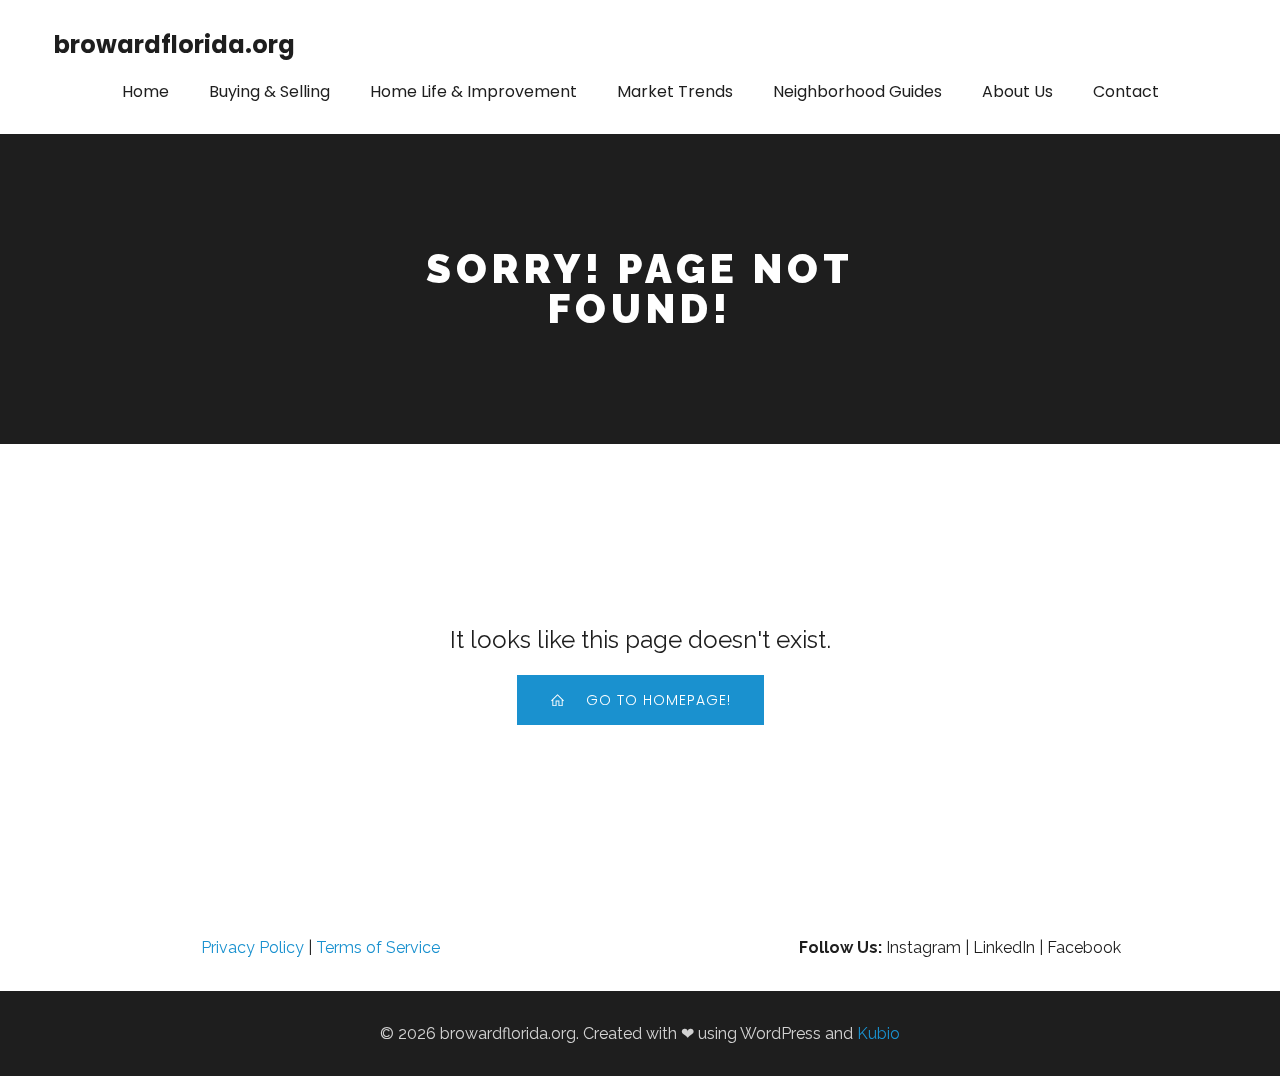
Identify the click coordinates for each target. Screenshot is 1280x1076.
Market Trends (675, 91)
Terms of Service (378, 947)
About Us (1017, 91)
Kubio (878, 1033)
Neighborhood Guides (857, 91)
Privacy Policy (252, 947)
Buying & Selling (269, 91)
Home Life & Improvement (473, 91)
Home (145, 91)
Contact (1126, 91)
